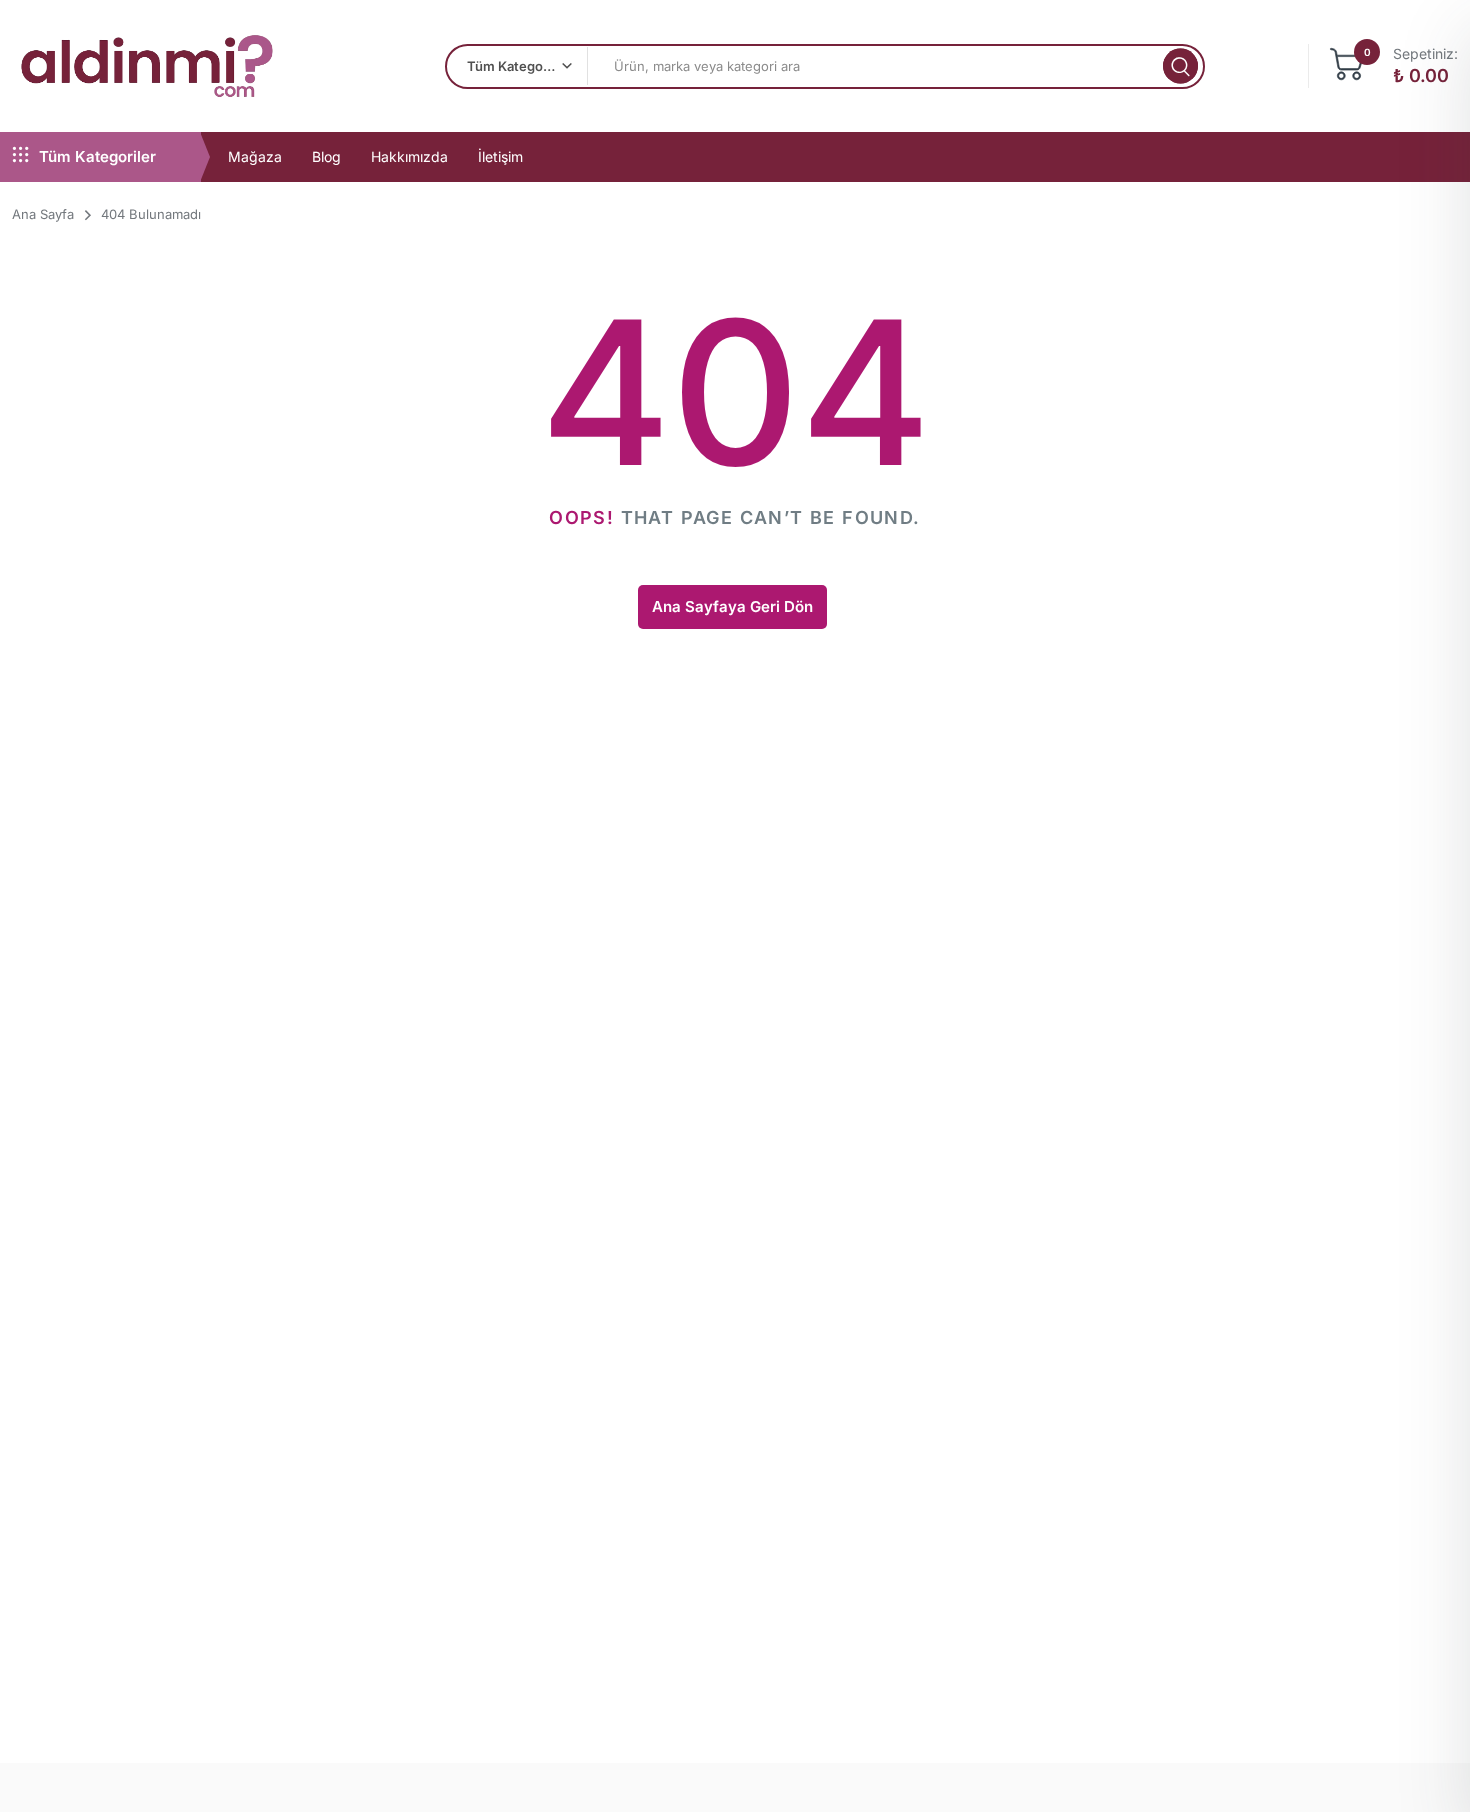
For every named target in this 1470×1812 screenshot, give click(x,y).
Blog (326, 156)
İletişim (500, 156)
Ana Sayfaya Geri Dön (732, 606)
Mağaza (255, 156)
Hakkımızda (409, 156)
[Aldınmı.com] (147, 66)
